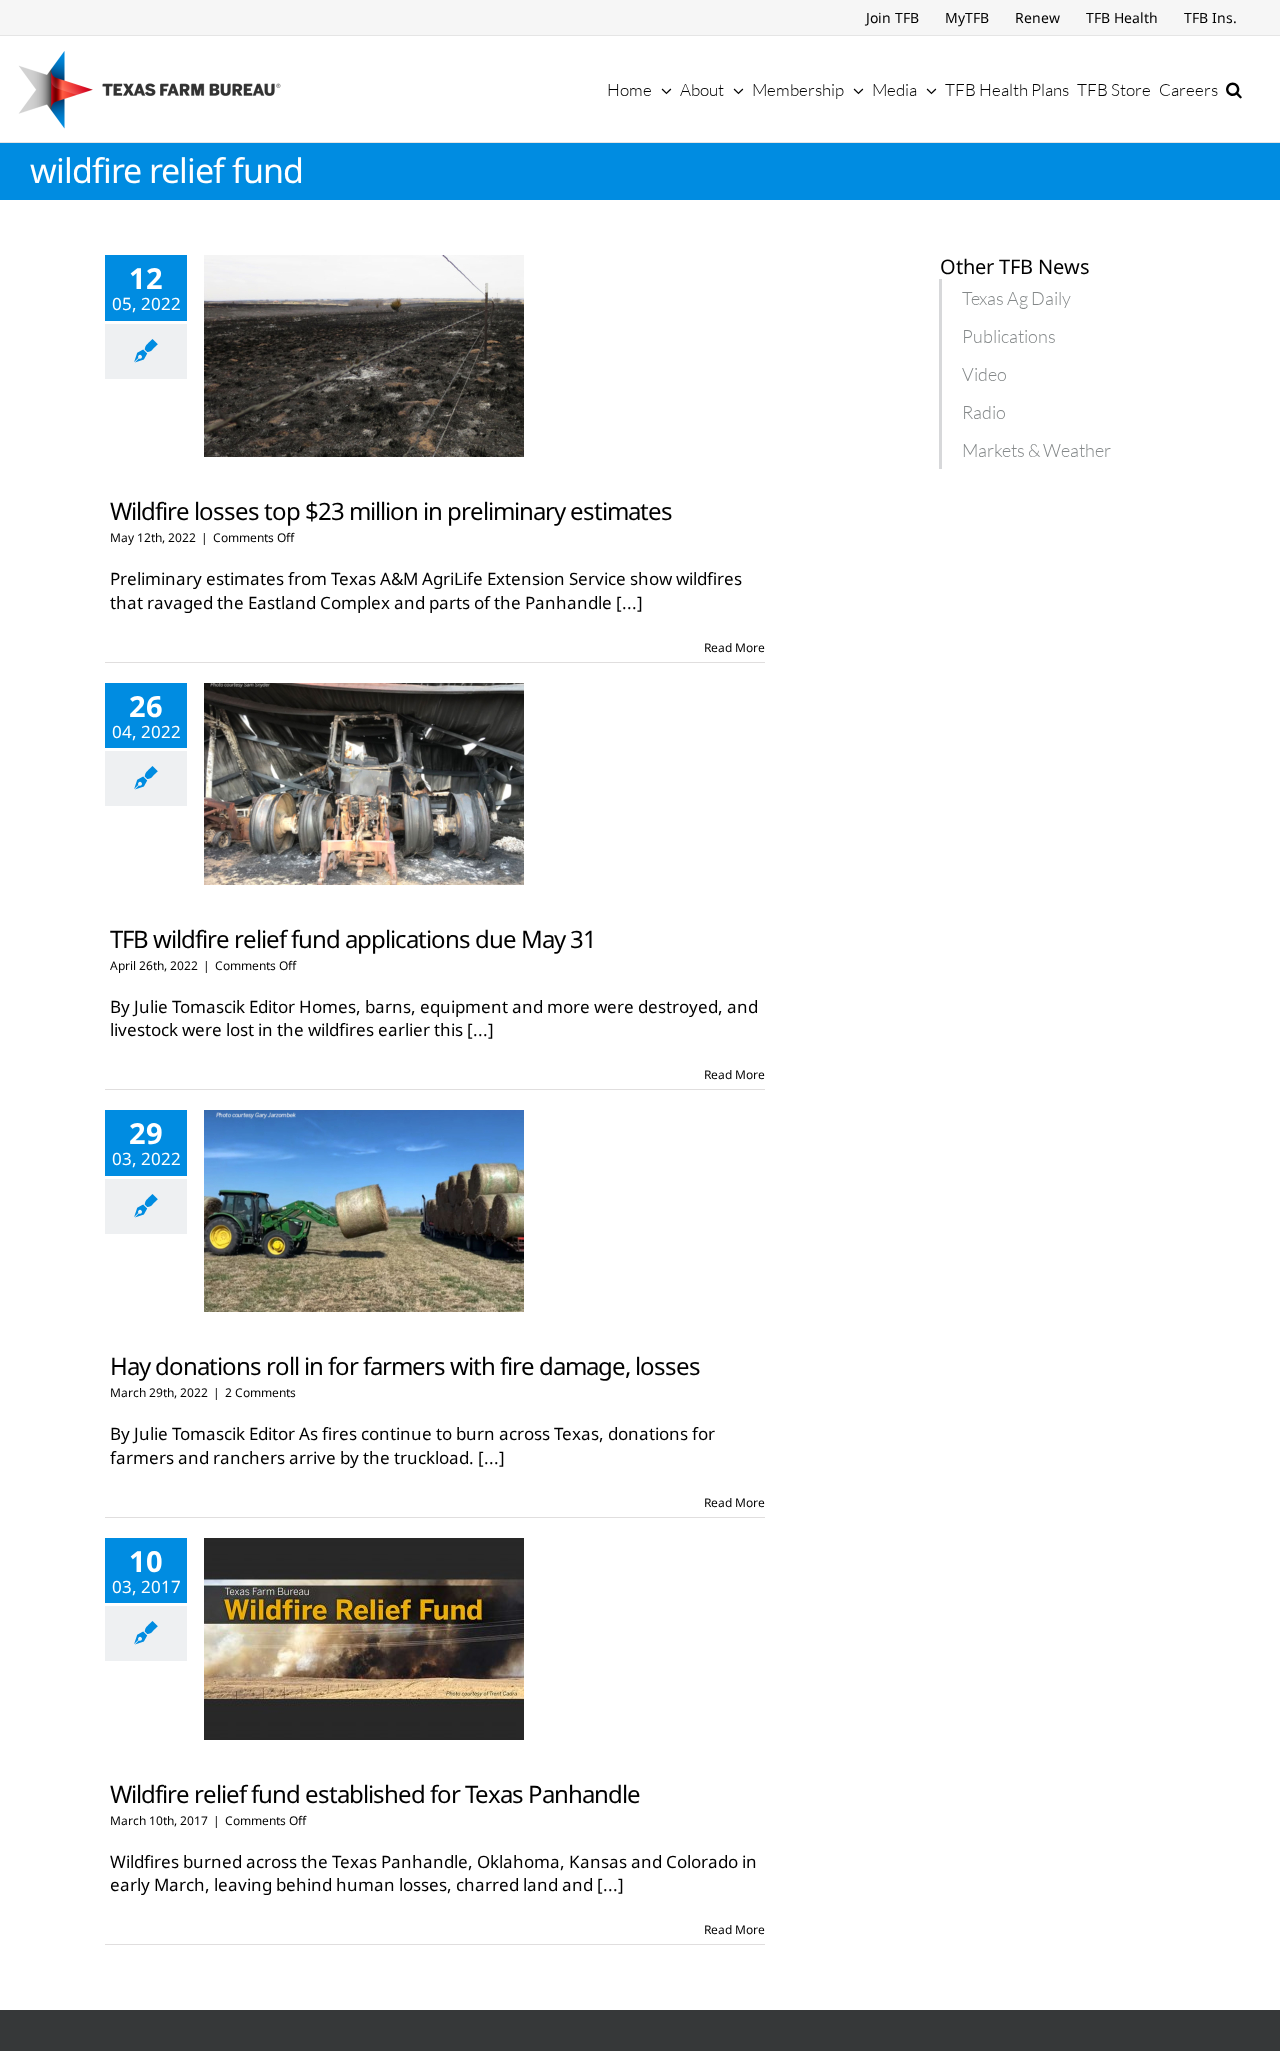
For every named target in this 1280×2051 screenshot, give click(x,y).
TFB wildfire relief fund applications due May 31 (353, 938)
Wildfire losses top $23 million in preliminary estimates (391, 510)
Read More (734, 647)
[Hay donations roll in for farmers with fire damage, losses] (364, 1211)
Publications (1009, 336)
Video (984, 374)
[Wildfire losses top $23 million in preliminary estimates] (364, 356)
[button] (1234, 89)
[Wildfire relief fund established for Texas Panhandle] (364, 1639)
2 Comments (260, 1392)
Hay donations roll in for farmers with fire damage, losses (405, 1365)
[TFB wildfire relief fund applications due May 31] (364, 784)
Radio (984, 412)
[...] (629, 602)
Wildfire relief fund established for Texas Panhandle (375, 1793)
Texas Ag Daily (1016, 298)
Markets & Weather (1036, 450)
